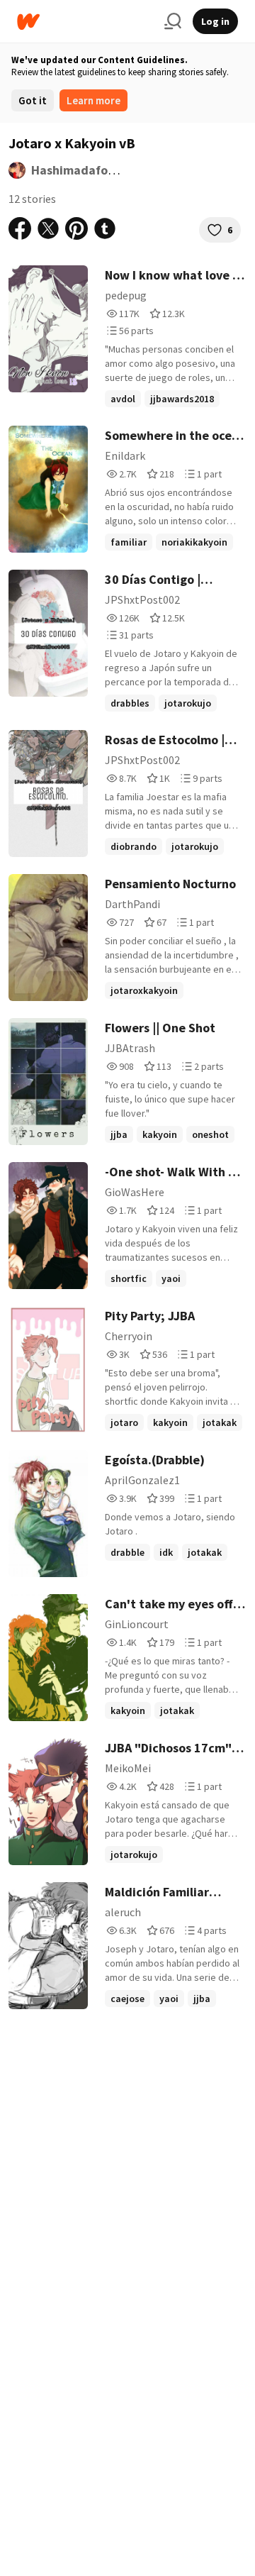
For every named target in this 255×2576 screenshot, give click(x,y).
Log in (215, 21)
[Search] (173, 21)
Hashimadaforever (85, 170)
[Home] (85, 22)
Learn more (93, 100)
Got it (33, 100)
